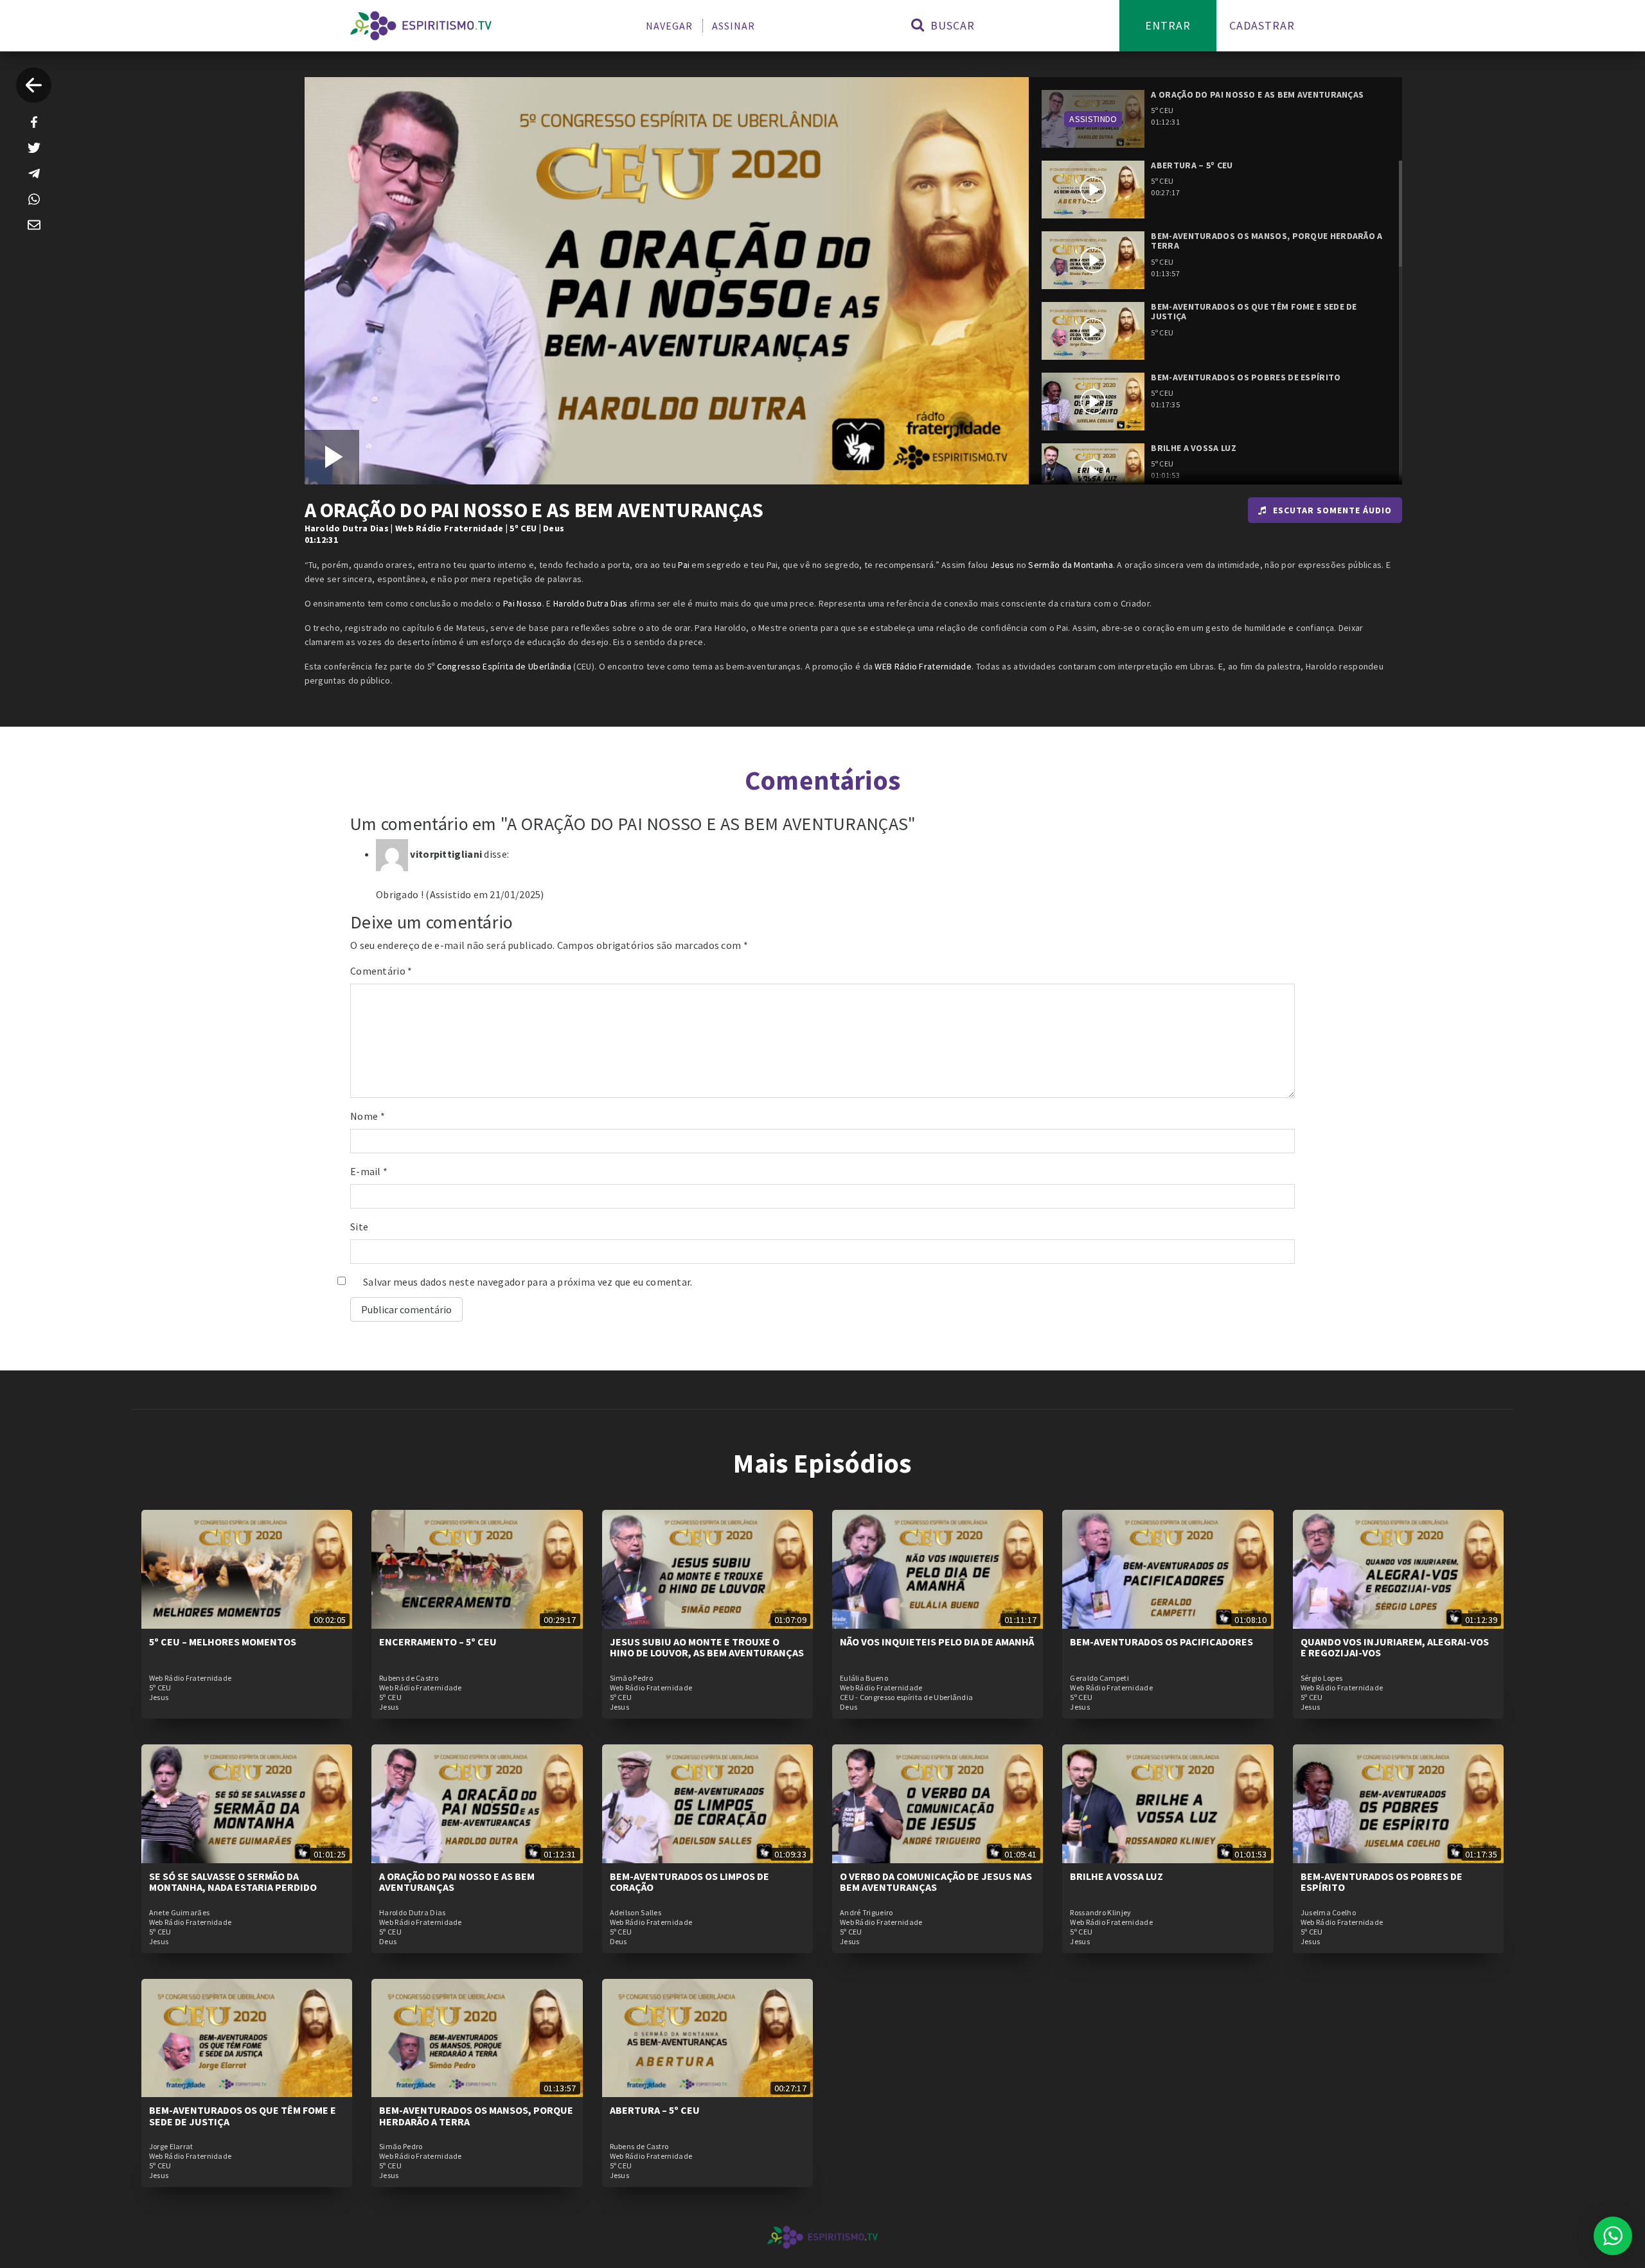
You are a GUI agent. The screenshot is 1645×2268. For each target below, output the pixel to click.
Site (359, 1227)
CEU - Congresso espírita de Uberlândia (906, 1697)
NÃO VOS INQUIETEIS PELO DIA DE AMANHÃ (937, 1642)
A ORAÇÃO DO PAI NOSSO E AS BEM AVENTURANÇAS (457, 1882)
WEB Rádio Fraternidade (923, 666)
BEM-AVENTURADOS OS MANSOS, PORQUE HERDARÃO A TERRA (476, 2116)
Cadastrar (1262, 25)
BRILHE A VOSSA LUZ (1116, 1876)
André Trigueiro (867, 1913)
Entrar (1168, 25)
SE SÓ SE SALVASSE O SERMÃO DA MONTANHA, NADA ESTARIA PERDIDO (233, 1882)
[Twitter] (34, 148)
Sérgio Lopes (1322, 1678)
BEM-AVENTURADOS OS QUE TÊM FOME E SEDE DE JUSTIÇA (243, 2116)
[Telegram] (34, 173)
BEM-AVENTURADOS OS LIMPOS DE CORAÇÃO (689, 1882)
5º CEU (523, 528)
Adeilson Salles (636, 1913)
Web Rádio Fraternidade (449, 528)
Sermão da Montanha (1070, 565)
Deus (554, 528)
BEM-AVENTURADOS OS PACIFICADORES (1161, 1642)
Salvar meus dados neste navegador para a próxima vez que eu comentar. (528, 1282)
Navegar (669, 26)
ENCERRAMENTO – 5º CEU (438, 1642)
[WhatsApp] (34, 199)
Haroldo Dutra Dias (347, 528)
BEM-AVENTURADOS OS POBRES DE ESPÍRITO (1382, 1882)
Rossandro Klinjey (1100, 1913)
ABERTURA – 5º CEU (655, 2110)
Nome (368, 1116)
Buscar (951, 25)
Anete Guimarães (180, 1913)
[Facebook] (34, 122)
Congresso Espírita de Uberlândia (504, 666)
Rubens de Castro (409, 1678)
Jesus (1002, 565)
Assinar (734, 26)
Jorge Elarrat (171, 2147)
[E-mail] (34, 225)
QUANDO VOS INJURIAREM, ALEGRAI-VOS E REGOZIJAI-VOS (1395, 1647)
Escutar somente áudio (1332, 510)
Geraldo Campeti (1099, 1678)
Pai (684, 565)
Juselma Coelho (1328, 1913)
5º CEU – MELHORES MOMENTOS (223, 1642)
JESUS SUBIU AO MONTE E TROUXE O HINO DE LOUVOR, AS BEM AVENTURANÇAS (707, 1647)
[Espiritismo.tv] (421, 26)
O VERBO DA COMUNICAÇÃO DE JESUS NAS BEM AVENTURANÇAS (936, 1882)
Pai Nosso (523, 603)
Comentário (381, 971)
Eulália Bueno (864, 1678)
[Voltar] (34, 85)
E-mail (369, 1171)
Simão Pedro (631, 1678)
